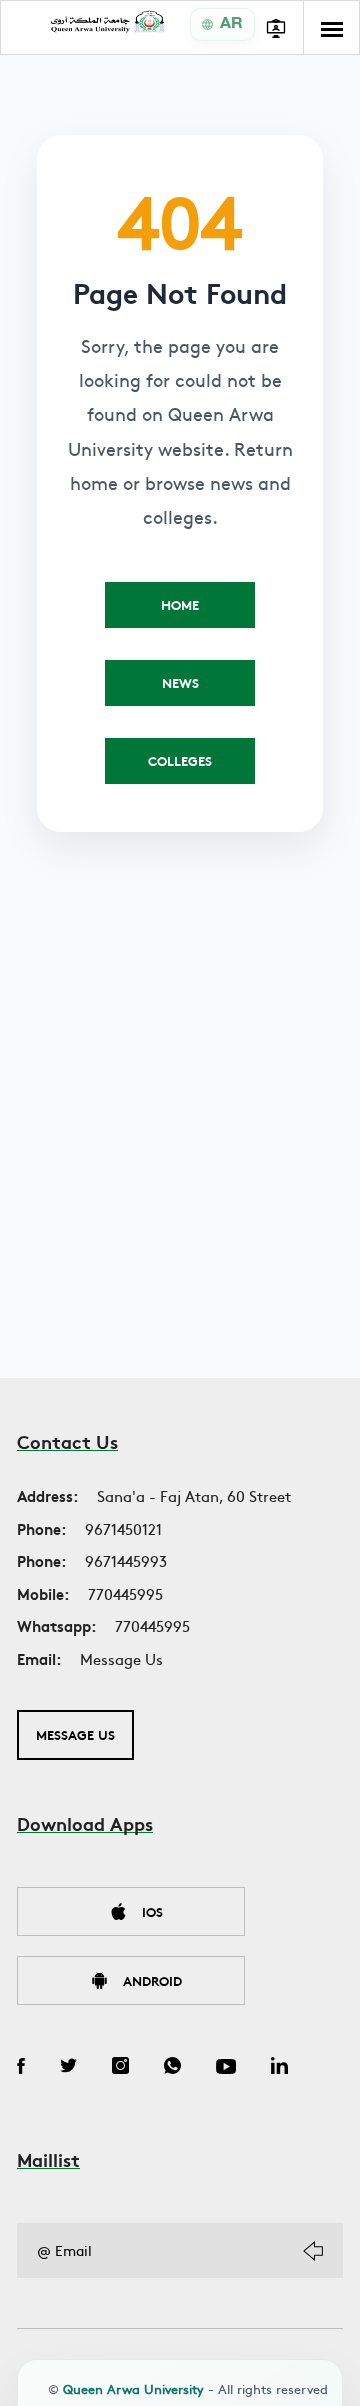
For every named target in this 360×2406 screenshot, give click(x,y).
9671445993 (126, 1560)
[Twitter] (68, 2068)
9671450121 (123, 1528)
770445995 (125, 1593)
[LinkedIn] (279, 2068)
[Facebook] (21, 2068)
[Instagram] (120, 2068)
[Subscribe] (313, 2251)
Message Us (121, 1658)
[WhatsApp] (172, 2068)
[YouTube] (226, 2068)
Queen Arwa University (133, 2388)
